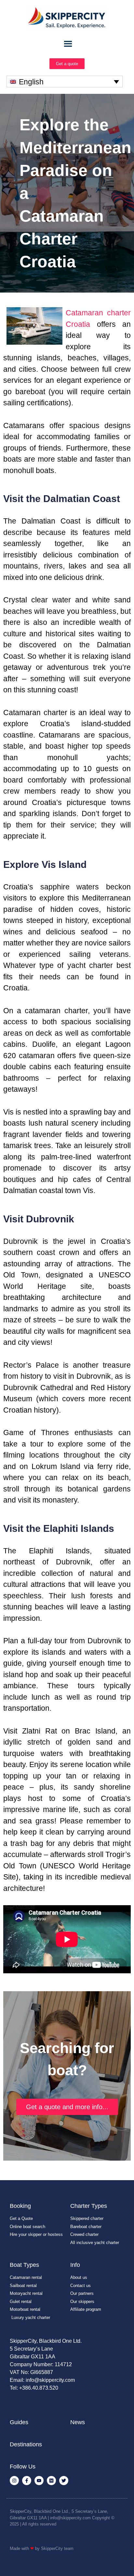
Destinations (26, 2444)
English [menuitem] (31, 82)
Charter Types (89, 2206)
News (78, 2422)
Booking (20, 2206)
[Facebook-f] (27, 2481)
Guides (19, 2422)
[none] (65, 81)
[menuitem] (65, 81)
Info (75, 2265)
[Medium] (51, 2481)
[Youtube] (39, 2481)
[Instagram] (14, 2481)
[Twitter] (64, 2481)
